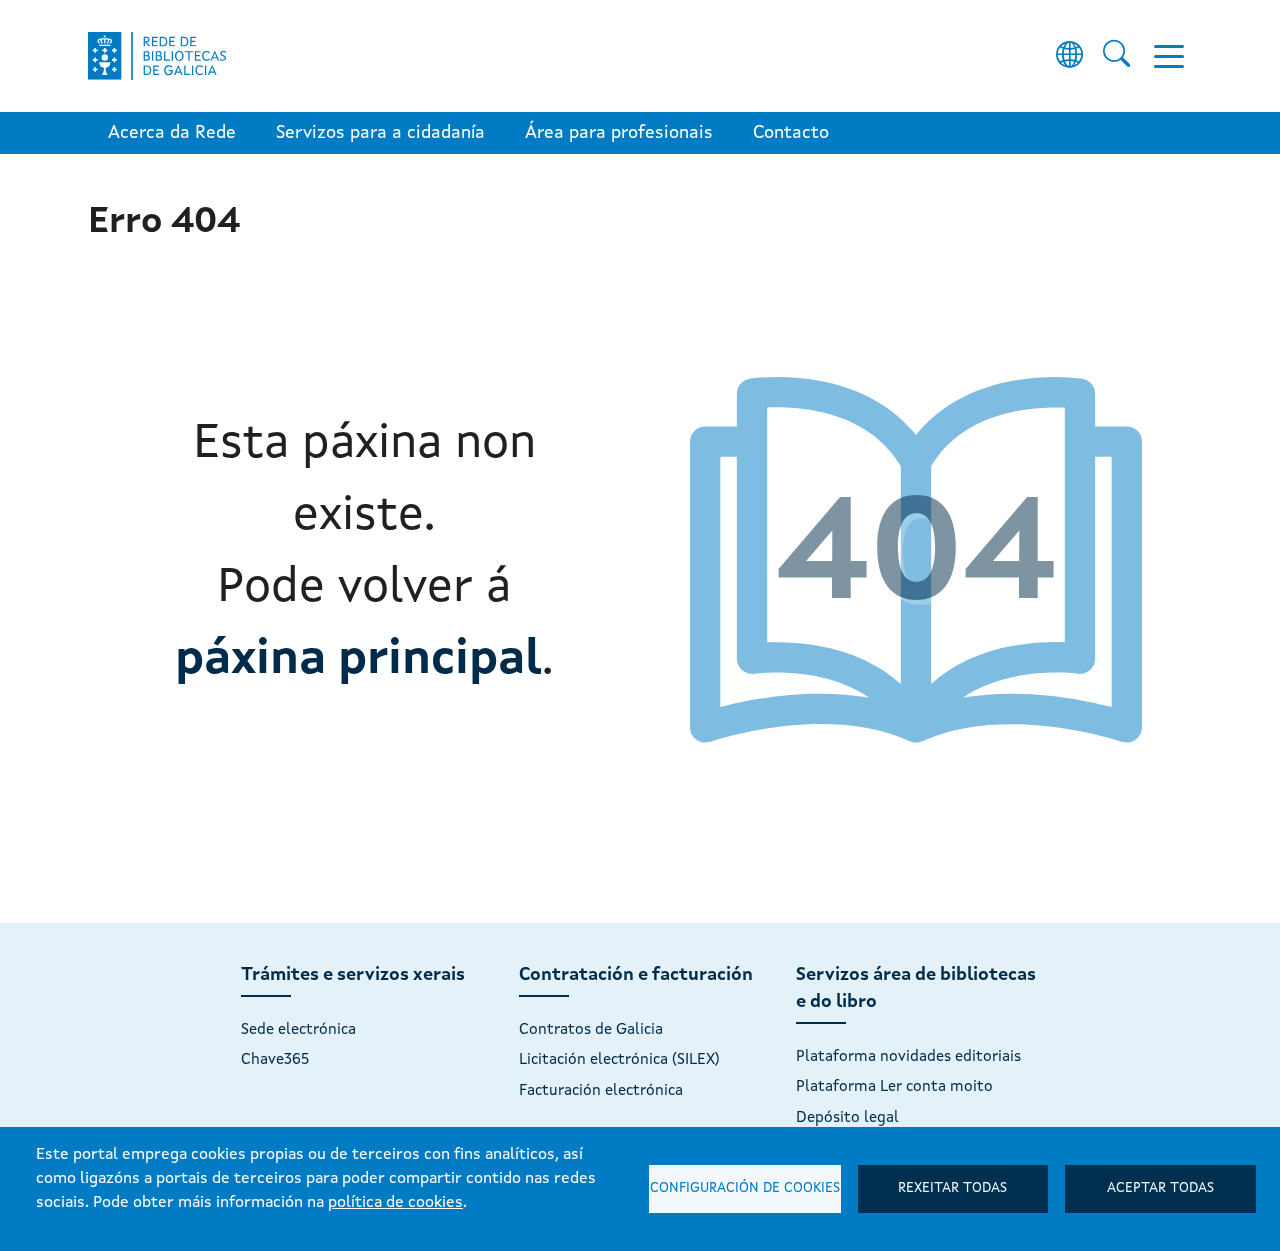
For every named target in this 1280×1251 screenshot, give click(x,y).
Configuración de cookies (745, 1188)
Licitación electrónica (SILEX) (619, 1060)
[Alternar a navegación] (1169, 56)
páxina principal (358, 660)
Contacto (791, 133)
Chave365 (275, 1060)
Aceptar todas (1160, 1188)
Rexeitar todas (952, 1188)
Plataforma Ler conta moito (894, 1087)
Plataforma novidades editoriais (908, 1057)
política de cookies (395, 1203)
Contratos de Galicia (591, 1030)
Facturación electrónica (601, 1091)
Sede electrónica (298, 1030)
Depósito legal (847, 1118)
